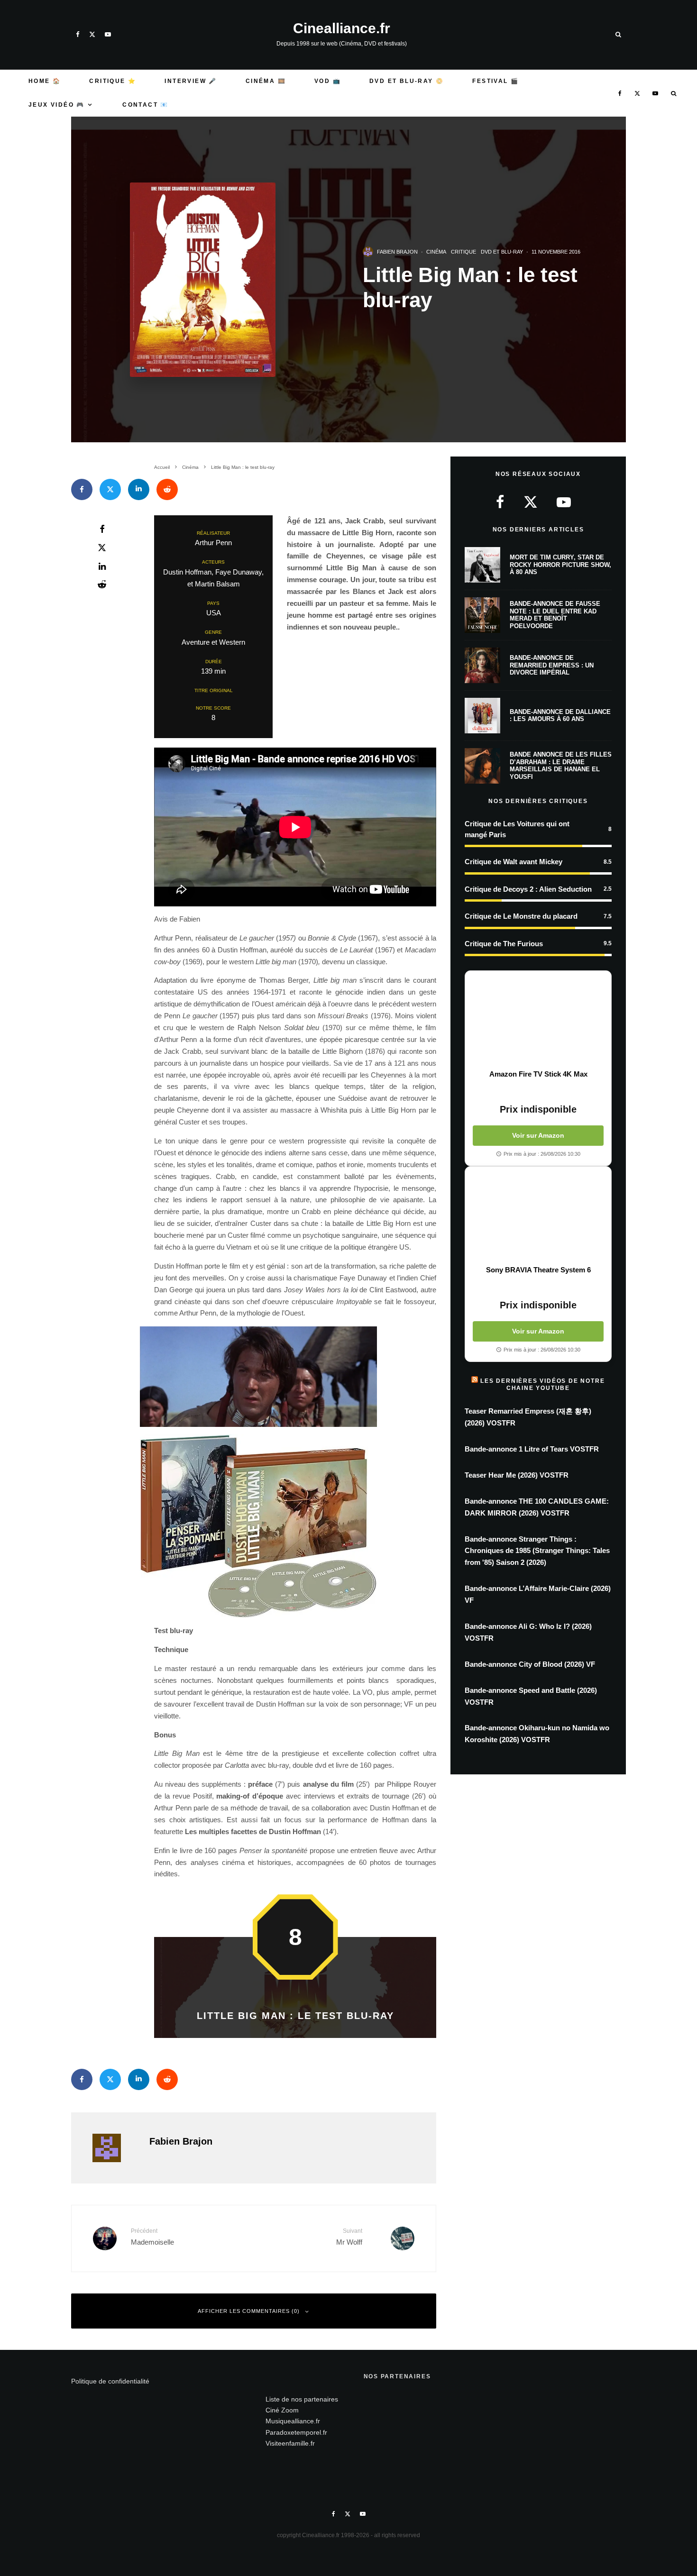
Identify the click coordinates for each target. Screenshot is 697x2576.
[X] (92, 34)
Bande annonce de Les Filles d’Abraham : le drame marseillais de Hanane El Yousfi (561, 766)
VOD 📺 (328, 81)
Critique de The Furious (504, 944)
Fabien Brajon (397, 252)
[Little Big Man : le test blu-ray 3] (295, 1377)
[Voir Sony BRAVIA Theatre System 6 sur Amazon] (538, 1216)
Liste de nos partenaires (302, 2399)
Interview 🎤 (191, 81)
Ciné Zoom (282, 2410)
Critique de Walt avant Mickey (514, 862)
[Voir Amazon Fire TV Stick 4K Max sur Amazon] (538, 1020)
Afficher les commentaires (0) (249, 2311)
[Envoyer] (167, 489)
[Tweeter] (110, 489)
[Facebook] (78, 34)
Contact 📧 (146, 105)
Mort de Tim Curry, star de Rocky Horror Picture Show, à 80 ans (560, 565)
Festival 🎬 (495, 81)
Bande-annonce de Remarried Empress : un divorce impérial (552, 665)
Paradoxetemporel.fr (296, 2432)
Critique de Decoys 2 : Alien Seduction (528, 889)
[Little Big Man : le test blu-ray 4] (295, 1526)
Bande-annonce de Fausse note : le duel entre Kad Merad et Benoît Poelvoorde (555, 615)
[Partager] (82, 489)
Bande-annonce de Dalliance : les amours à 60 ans (560, 716)
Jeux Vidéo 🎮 (57, 105)
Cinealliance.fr (342, 28)
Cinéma (436, 252)
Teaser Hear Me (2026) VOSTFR (517, 1475)
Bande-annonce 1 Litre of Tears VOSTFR (532, 1449)
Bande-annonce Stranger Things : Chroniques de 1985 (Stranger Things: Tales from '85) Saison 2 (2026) (537, 1551)
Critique (463, 252)
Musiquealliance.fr (293, 2421)
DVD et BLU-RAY (502, 252)
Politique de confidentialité (110, 2381)
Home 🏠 (45, 81)
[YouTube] (108, 34)
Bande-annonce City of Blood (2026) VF (530, 1664)
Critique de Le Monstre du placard (521, 916)
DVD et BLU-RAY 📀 (407, 81)
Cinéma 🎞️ (266, 81)
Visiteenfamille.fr (290, 2443)
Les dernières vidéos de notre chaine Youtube (542, 1384)
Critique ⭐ (113, 81)
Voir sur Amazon (538, 1135)
